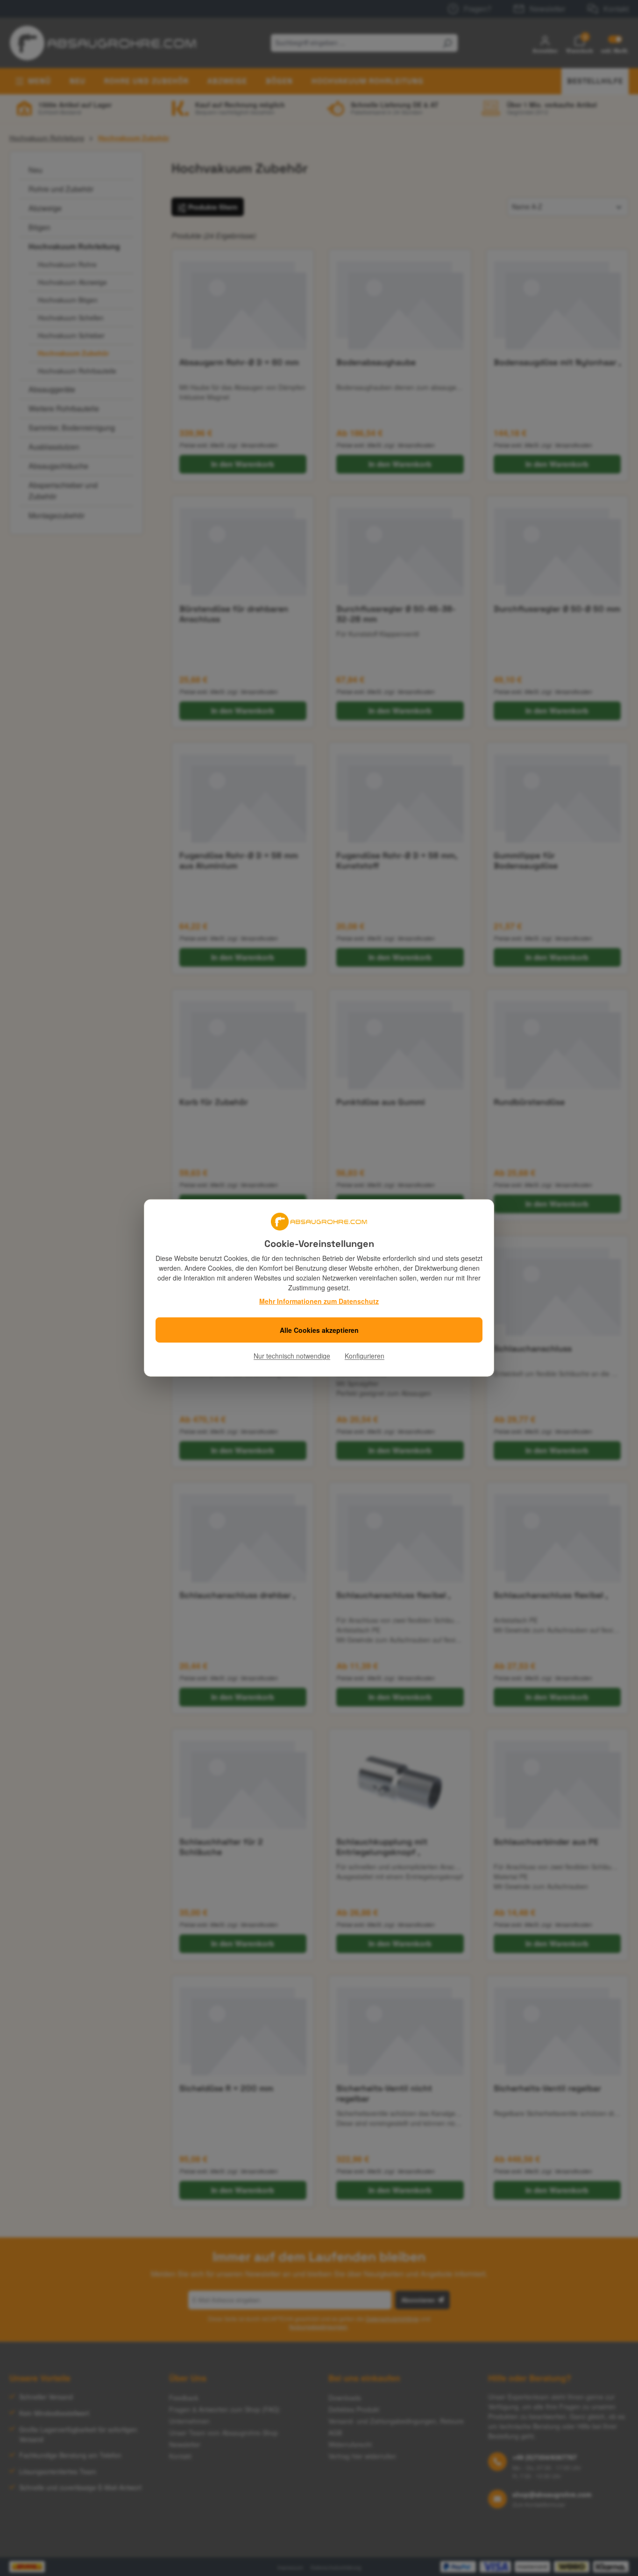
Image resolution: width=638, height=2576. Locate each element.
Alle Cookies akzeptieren (319, 1330)
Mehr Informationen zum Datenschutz (319, 1301)
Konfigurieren (365, 1356)
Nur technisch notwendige (292, 1356)
